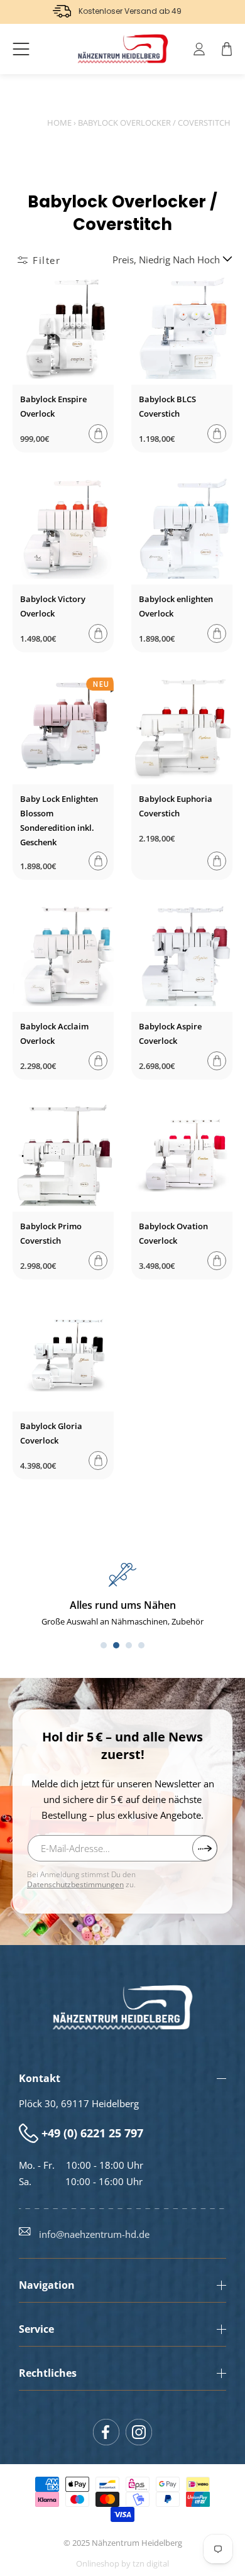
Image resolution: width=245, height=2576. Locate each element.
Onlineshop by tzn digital (122, 2564)
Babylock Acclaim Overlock (54, 1033)
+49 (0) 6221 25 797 (92, 2133)
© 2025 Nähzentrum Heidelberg (123, 2543)
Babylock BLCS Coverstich (167, 406)
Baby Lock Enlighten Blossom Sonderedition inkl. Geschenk (59, 820)
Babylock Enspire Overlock (53, 406)
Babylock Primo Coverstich (51, 1233)
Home (59, 123)
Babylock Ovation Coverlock (173, 1233)
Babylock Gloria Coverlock (51, 1433)
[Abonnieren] (205, 1848)
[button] (21, 49)
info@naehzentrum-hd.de (94, 2234)
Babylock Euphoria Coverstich (176, 806)
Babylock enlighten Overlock (176, 606)
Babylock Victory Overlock (53, 606)
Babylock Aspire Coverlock (170, 1033)
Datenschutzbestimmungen (75, 1884)
